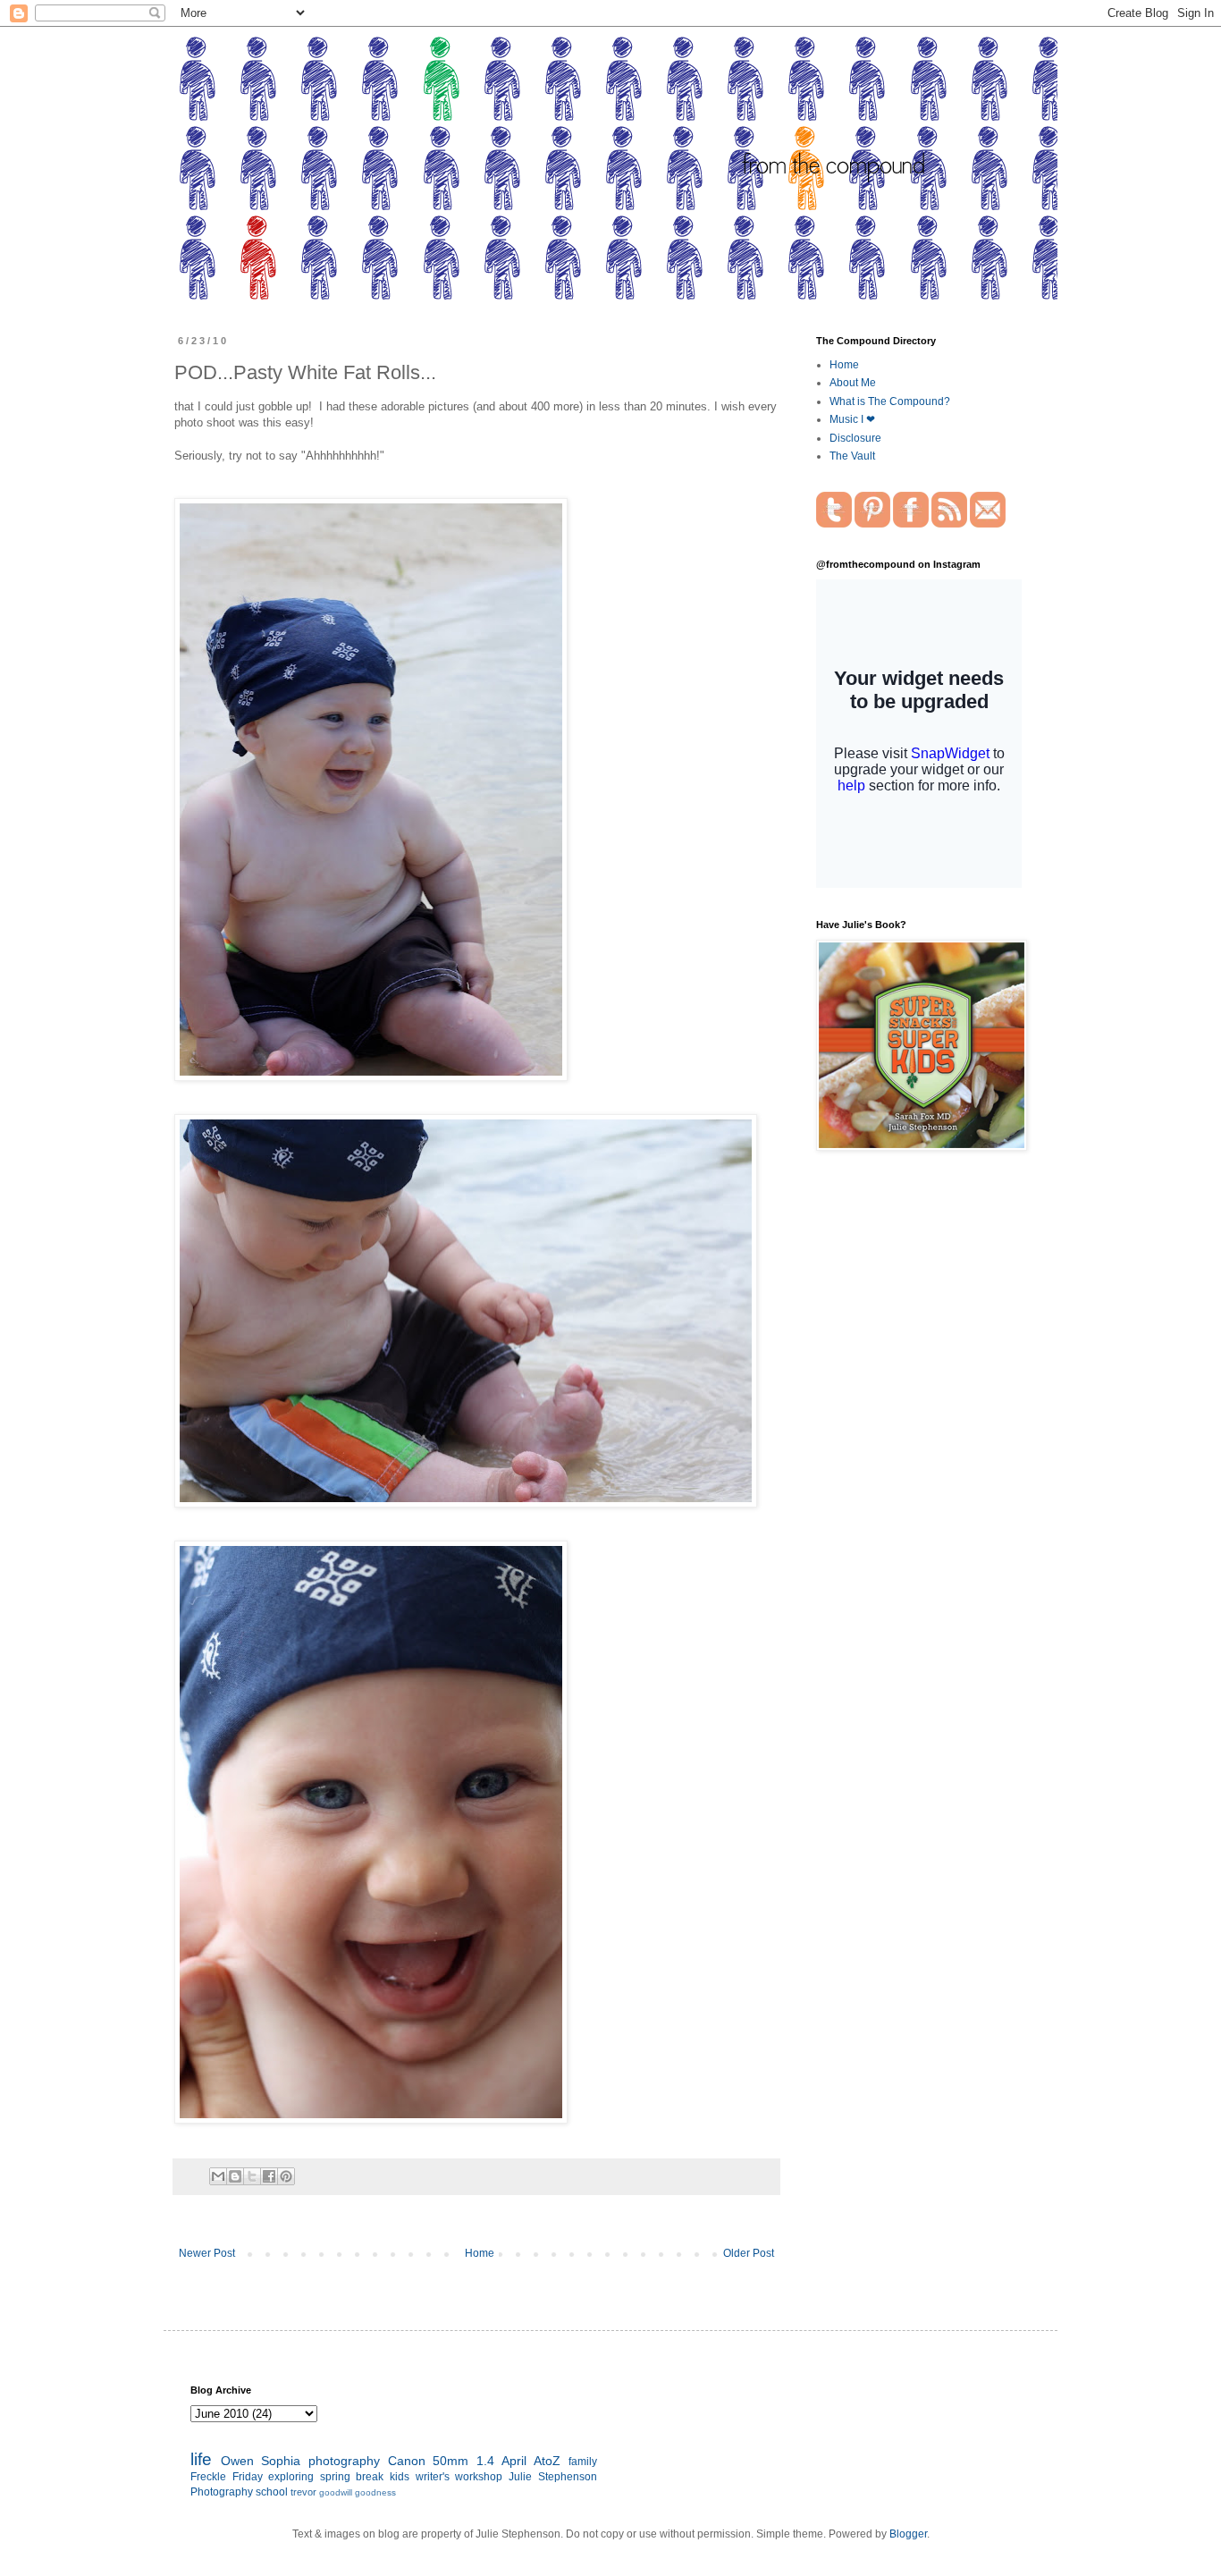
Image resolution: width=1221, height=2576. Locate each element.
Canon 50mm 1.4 (441, 2461)
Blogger (908, 2534)
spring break (352, 2477)
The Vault (852, 456)
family (583, 2462)
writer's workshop (459, 2477)
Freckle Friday (227, 2477)
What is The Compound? (890, 401)
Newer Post (207, 2253)
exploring (291, 2477)
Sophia (281, 2461)
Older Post (749, 2253)
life (201, 2459)
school (272, 2492)
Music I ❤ (852, 419)
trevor (303, 2492)
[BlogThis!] (235, 2176)
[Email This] (218, 2176)
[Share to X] (252, 2176)
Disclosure (855, 438)
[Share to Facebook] (269, 2176)
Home (480, 2253)
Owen (237, 2461)
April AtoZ (531, 2461)
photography (344, 2461)
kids (400, 2477)
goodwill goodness (358, 2492)
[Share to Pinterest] (286, 2176)
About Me (853, 383)
